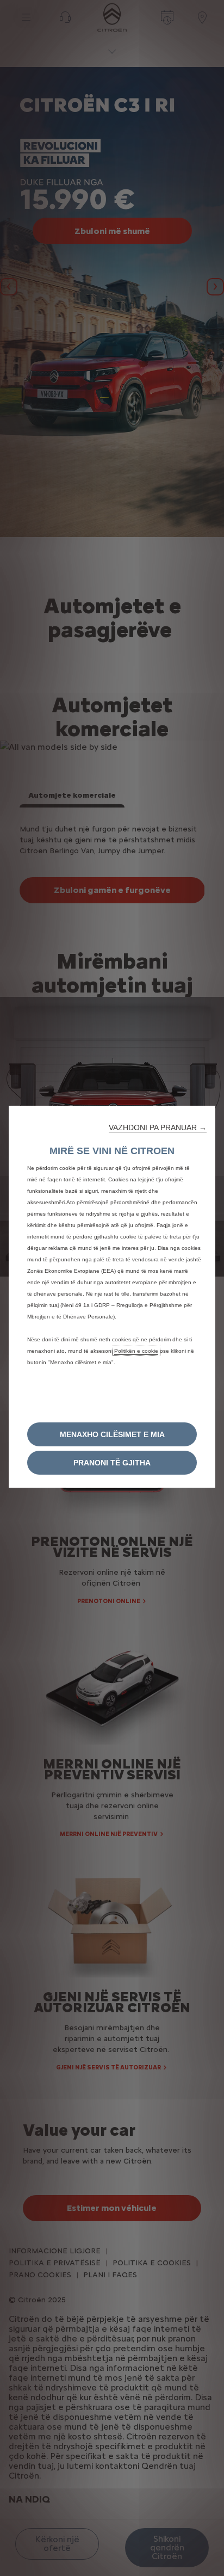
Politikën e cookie (136, 1351)
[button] (158, 1127)
